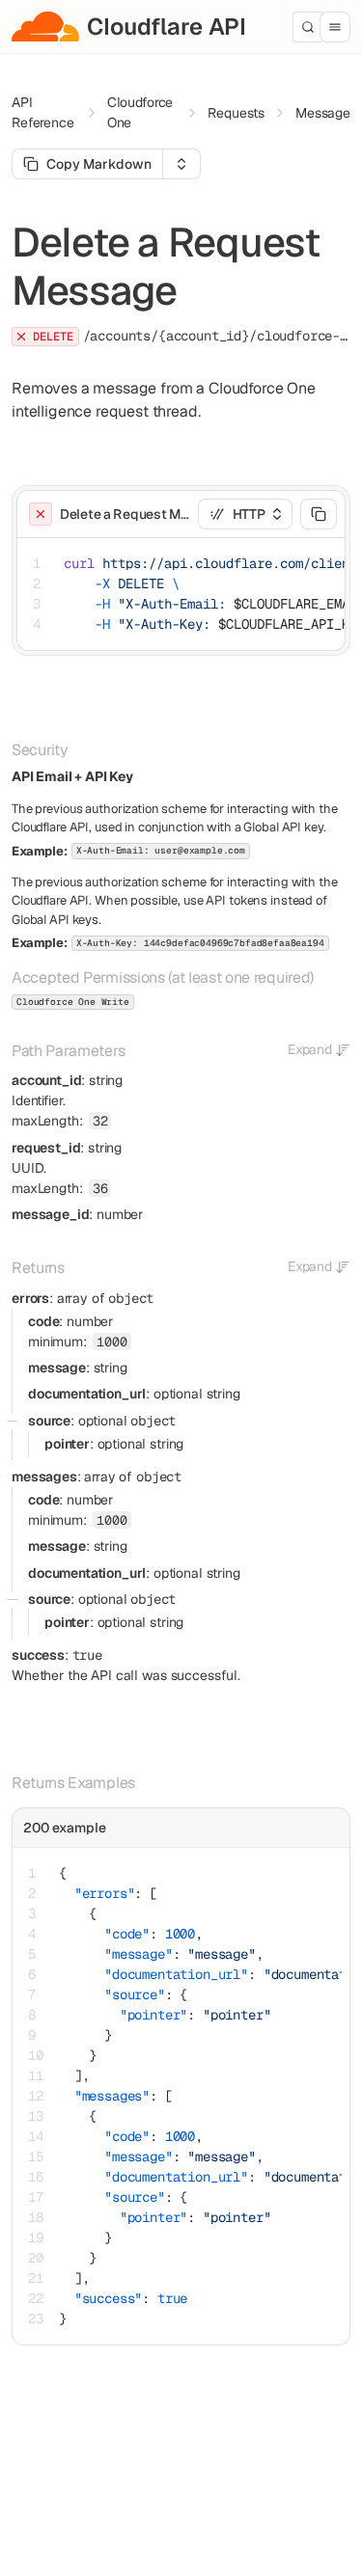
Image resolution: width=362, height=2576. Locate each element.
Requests (236, 113)
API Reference (43, 112)
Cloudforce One (140, 112)
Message (323, 113)
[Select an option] (181, 164)
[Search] (308, 27)
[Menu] (335, 27)
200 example (65, 1828)
